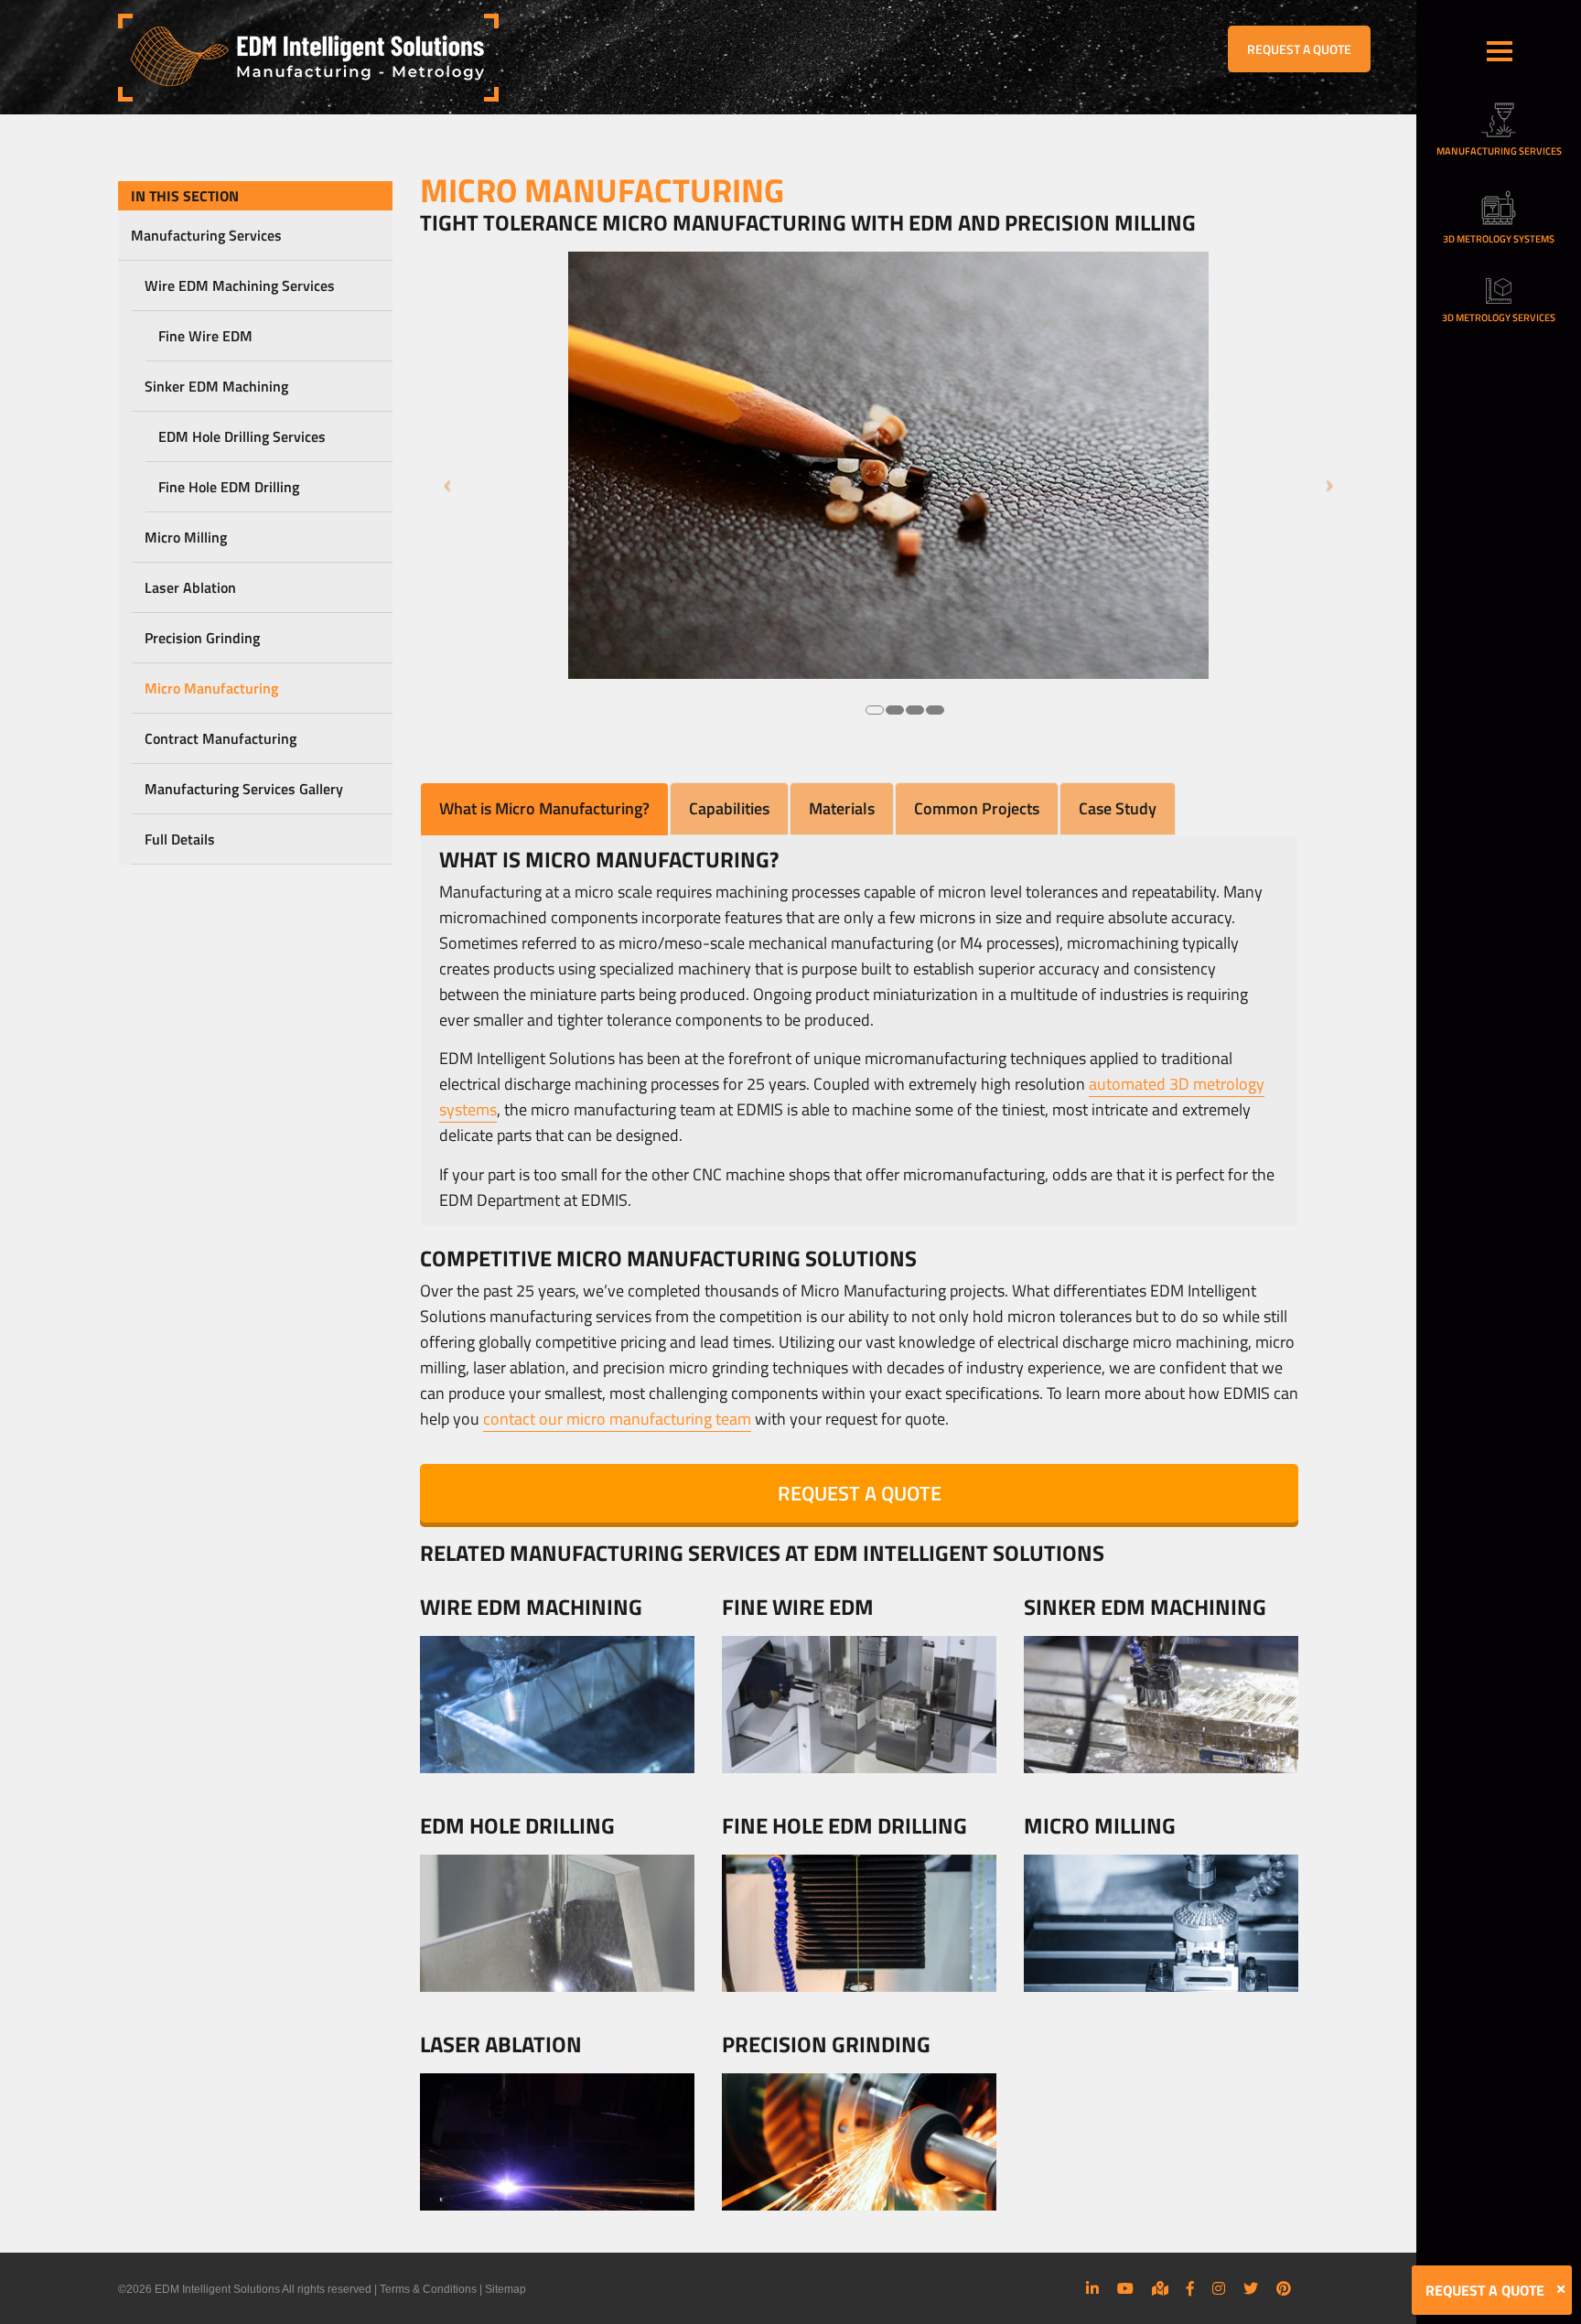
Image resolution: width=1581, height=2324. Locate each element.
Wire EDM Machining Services (240, 285)
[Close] (1561, 2289)
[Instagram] (1219, 2288)
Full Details (180, 839)
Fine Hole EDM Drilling (229, 487)
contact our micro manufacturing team (617, 1419)
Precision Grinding (202, 638)
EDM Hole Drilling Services (242, 436)
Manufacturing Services (206, 235)
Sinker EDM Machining (216, 386)
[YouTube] (1125, 2288)
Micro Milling (186, 537)
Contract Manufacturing (220, 738)
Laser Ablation (190, 587)
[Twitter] (1251, 2288)
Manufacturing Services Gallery (244, 789)
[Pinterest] (1284, 2288)
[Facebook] (1190, 2288)
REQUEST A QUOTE (1299, 49)
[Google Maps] (1160, 2288)
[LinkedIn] (1092, 2288)
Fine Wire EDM (205, 336)
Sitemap (505, 2289)
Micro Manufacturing (211, 688)
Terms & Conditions (428, 2289)
